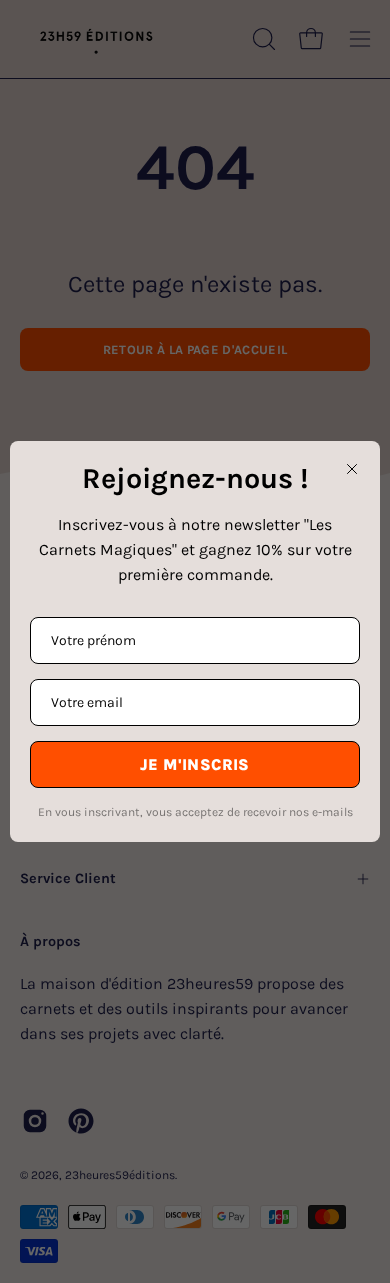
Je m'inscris (195, 764)
